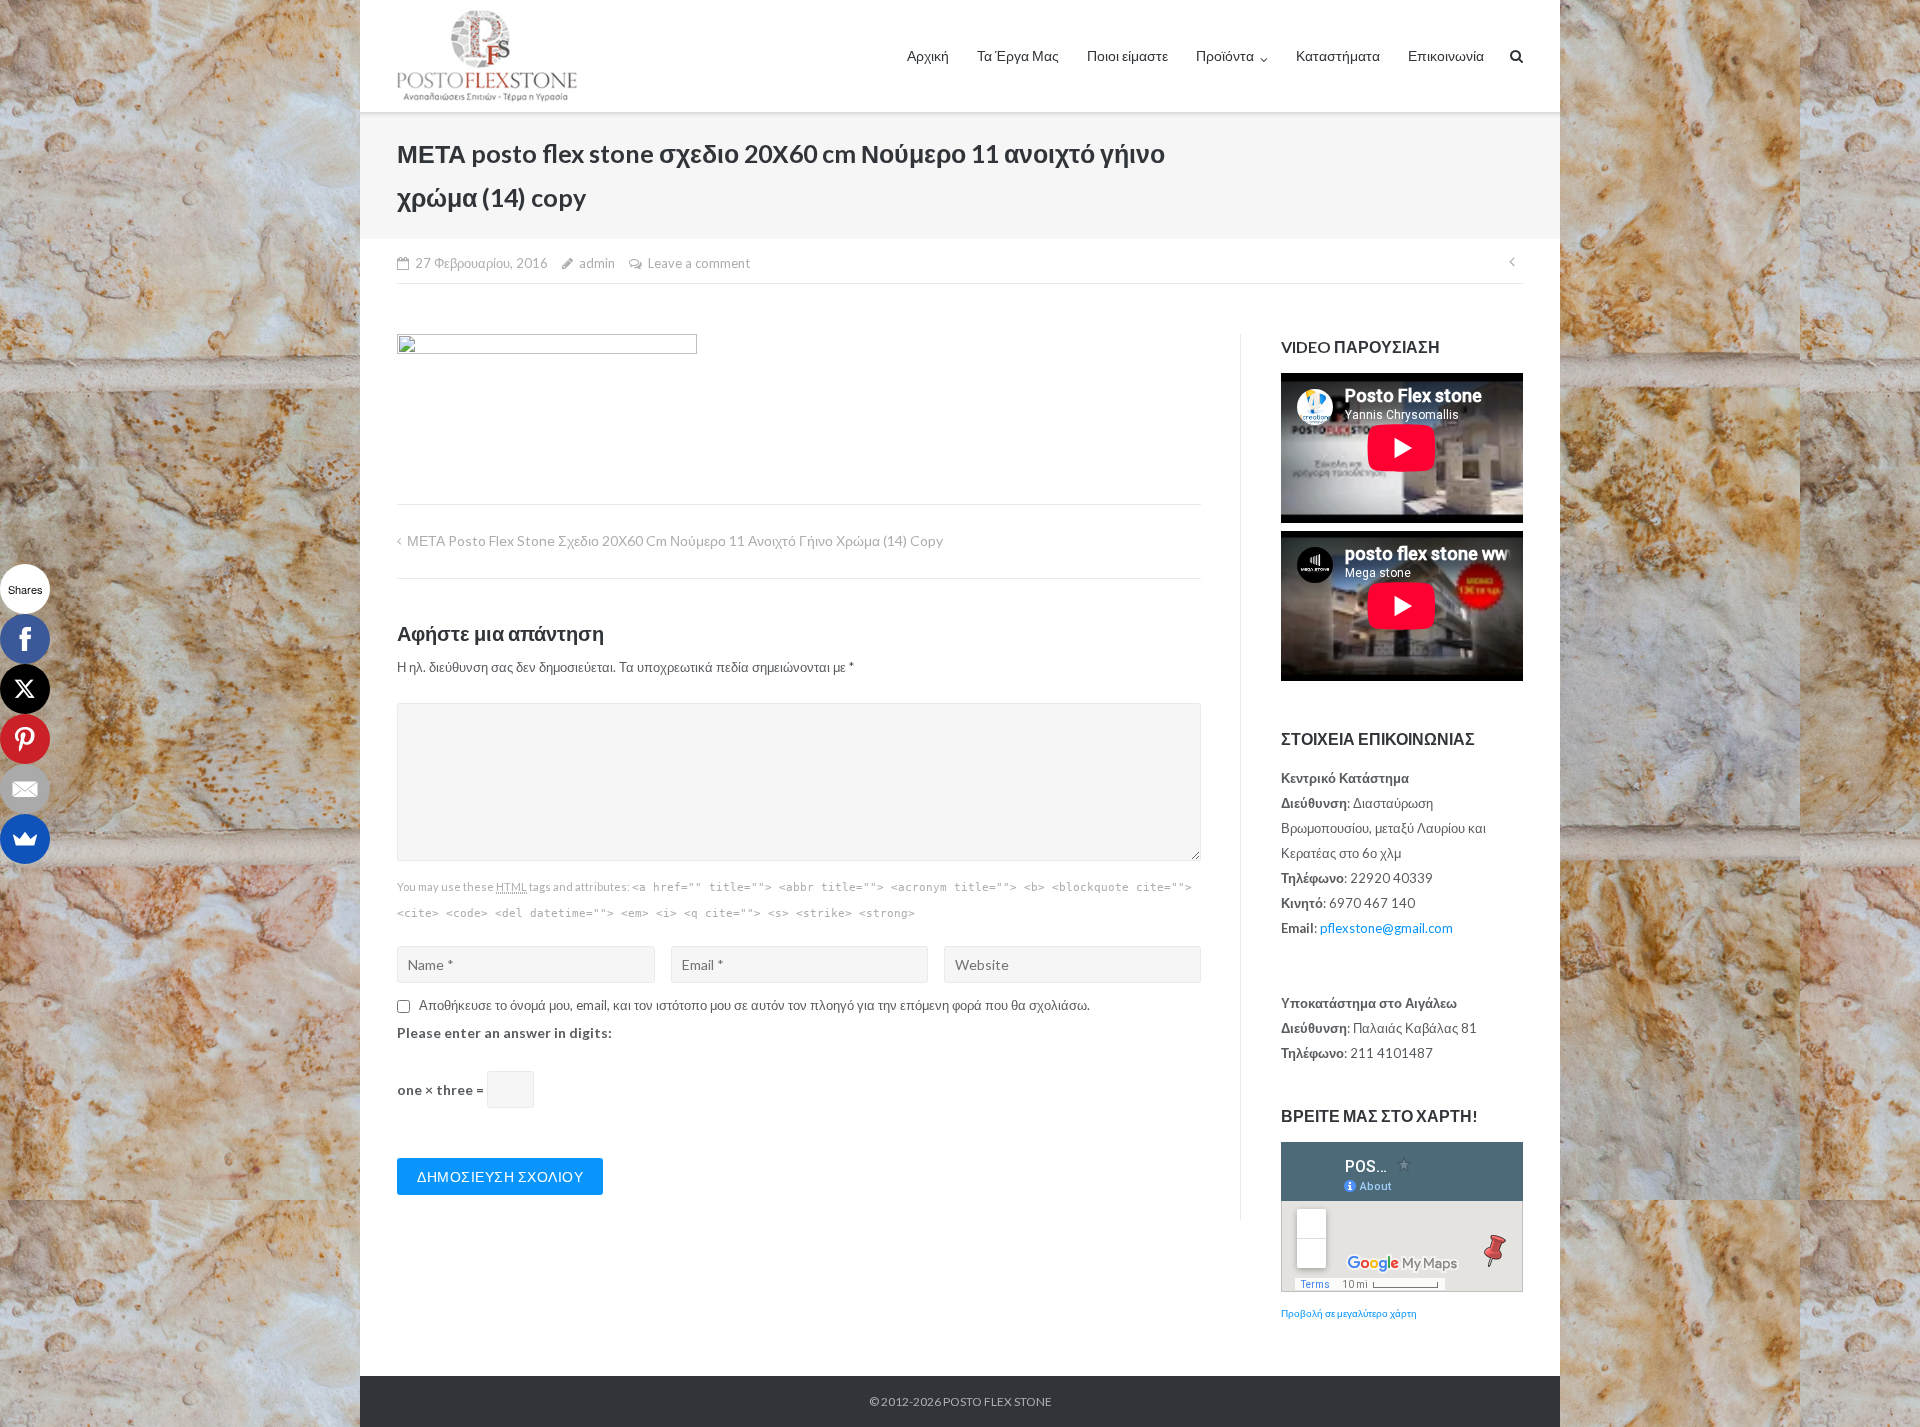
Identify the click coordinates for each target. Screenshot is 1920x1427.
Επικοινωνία (1446, 55)
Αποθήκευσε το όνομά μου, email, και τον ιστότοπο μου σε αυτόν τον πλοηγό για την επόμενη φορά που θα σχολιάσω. (754, 1005)
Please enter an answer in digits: (504, 1032)
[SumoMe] (25, 839)
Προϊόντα (1225, 55)
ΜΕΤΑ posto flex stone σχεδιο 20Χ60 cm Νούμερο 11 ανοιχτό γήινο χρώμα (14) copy (675, 540)
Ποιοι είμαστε (1127, 55)
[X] (25, 689)
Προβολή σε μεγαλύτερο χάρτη (1349, 1313)
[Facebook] (25, 639)
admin (597, 263)
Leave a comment (699, 263)
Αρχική (928, 55)
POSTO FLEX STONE (997, 1401)
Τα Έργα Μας (1018, 55)
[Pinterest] (25, 739)
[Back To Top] (1870, 1379)
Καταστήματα (1338, 55)
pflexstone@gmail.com (1386, 928)
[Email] (25, 789)
